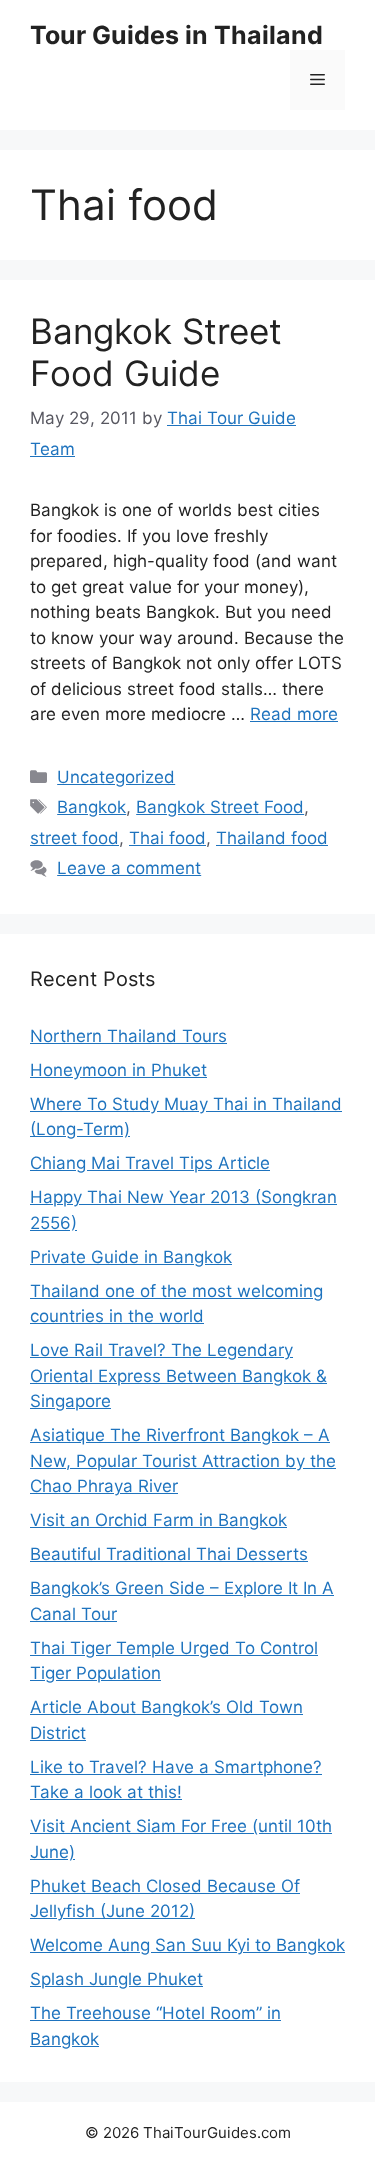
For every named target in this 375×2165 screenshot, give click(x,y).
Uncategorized (116, 777)
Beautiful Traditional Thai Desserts (169, 1554)
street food (74, 838)
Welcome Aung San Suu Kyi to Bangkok (187, 1945)
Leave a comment (129, 868)
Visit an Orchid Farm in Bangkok (158, 1520)
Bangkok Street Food (220, 807)
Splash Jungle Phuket (116, 1979)
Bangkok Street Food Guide (156, 352)
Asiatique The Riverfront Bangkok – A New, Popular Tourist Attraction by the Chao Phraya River (183, 1460)
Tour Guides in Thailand (176, 35)
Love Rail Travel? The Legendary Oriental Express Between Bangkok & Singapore (178, 1375)
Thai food (167, 838)
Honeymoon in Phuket (118, 1070)
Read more (294, 714)
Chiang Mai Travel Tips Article (150, 1163)
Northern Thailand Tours (128, 1036)
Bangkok (91, 807)
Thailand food (272, 838)
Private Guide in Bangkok (131, 1257)
